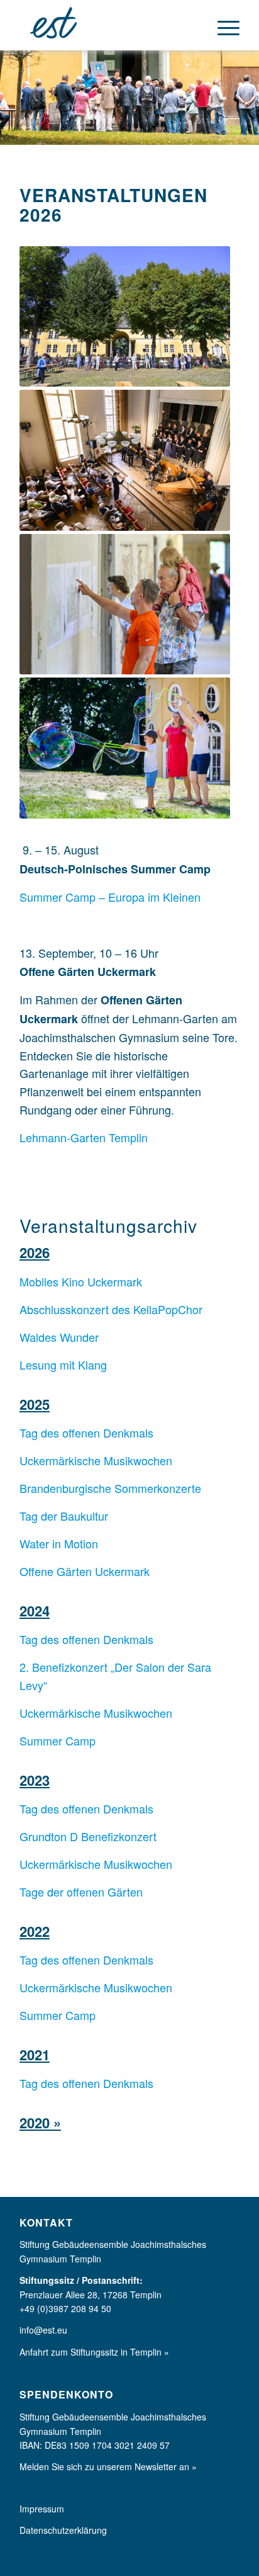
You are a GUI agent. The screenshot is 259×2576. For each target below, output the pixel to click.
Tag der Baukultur (64, 1516)
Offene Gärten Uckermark (85, 1571)
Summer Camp (58, 1740)
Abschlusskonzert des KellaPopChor (111, 1309)
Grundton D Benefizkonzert (88, 1836)
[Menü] (222, 25)
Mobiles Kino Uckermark (81, 1281)
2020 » (40, 2123)
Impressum (42, 2509)
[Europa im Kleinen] (107, 25)
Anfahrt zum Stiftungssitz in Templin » (94, 2352)
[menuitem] (222, 25)
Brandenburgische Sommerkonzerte (110, 1488)
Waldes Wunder (59, 1337)
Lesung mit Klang (63, 1365)
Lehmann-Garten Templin (84, 1137)
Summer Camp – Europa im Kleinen (110, 897)
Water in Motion (59, 1543)
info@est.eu (43, 2330)
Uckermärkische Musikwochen (96, 1460)
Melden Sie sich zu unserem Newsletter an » (108, 2466)
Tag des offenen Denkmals (86, 1433)
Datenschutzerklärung (63, 2530)
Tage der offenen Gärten (81, 1892)
